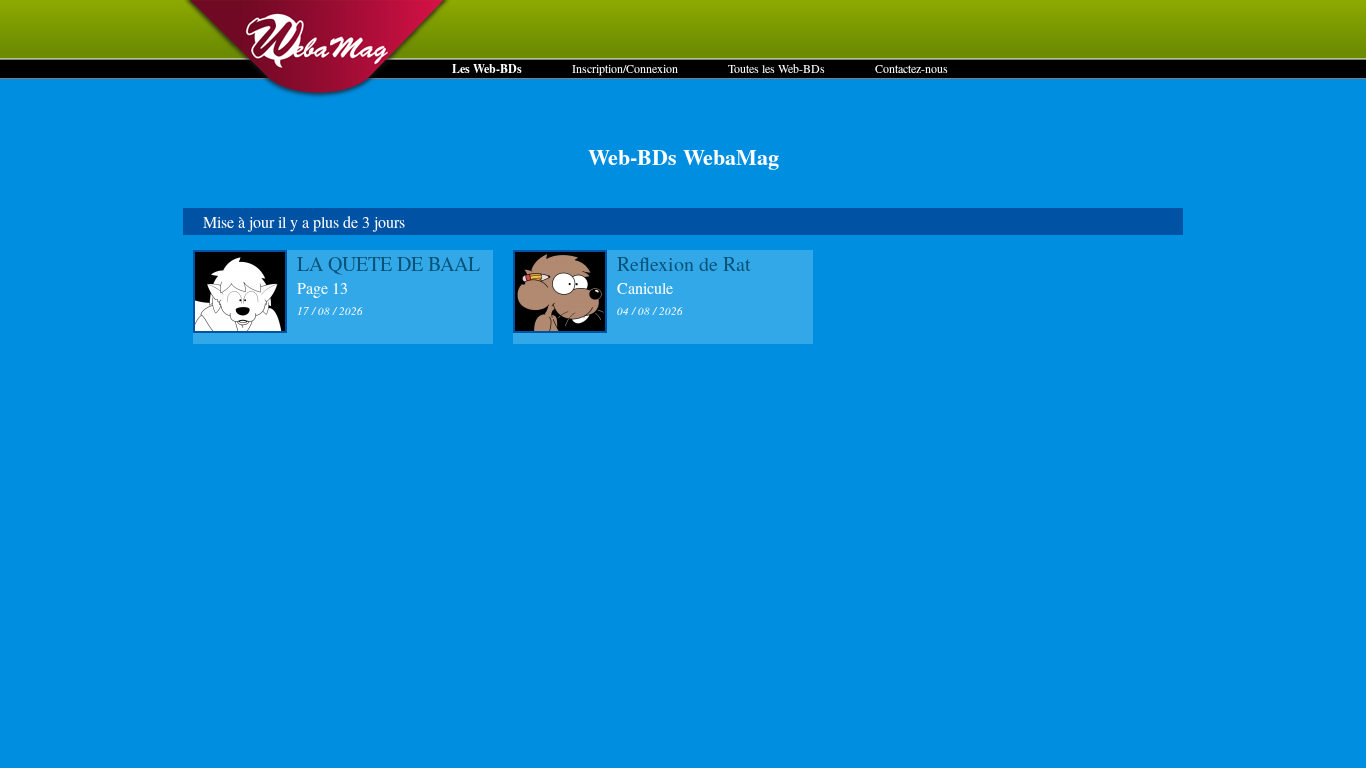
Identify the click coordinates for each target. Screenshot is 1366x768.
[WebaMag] (317, 95)
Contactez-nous (911, 68)
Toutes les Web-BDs (776, 68)
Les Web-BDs (487, 68)
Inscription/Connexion (625, 68)
